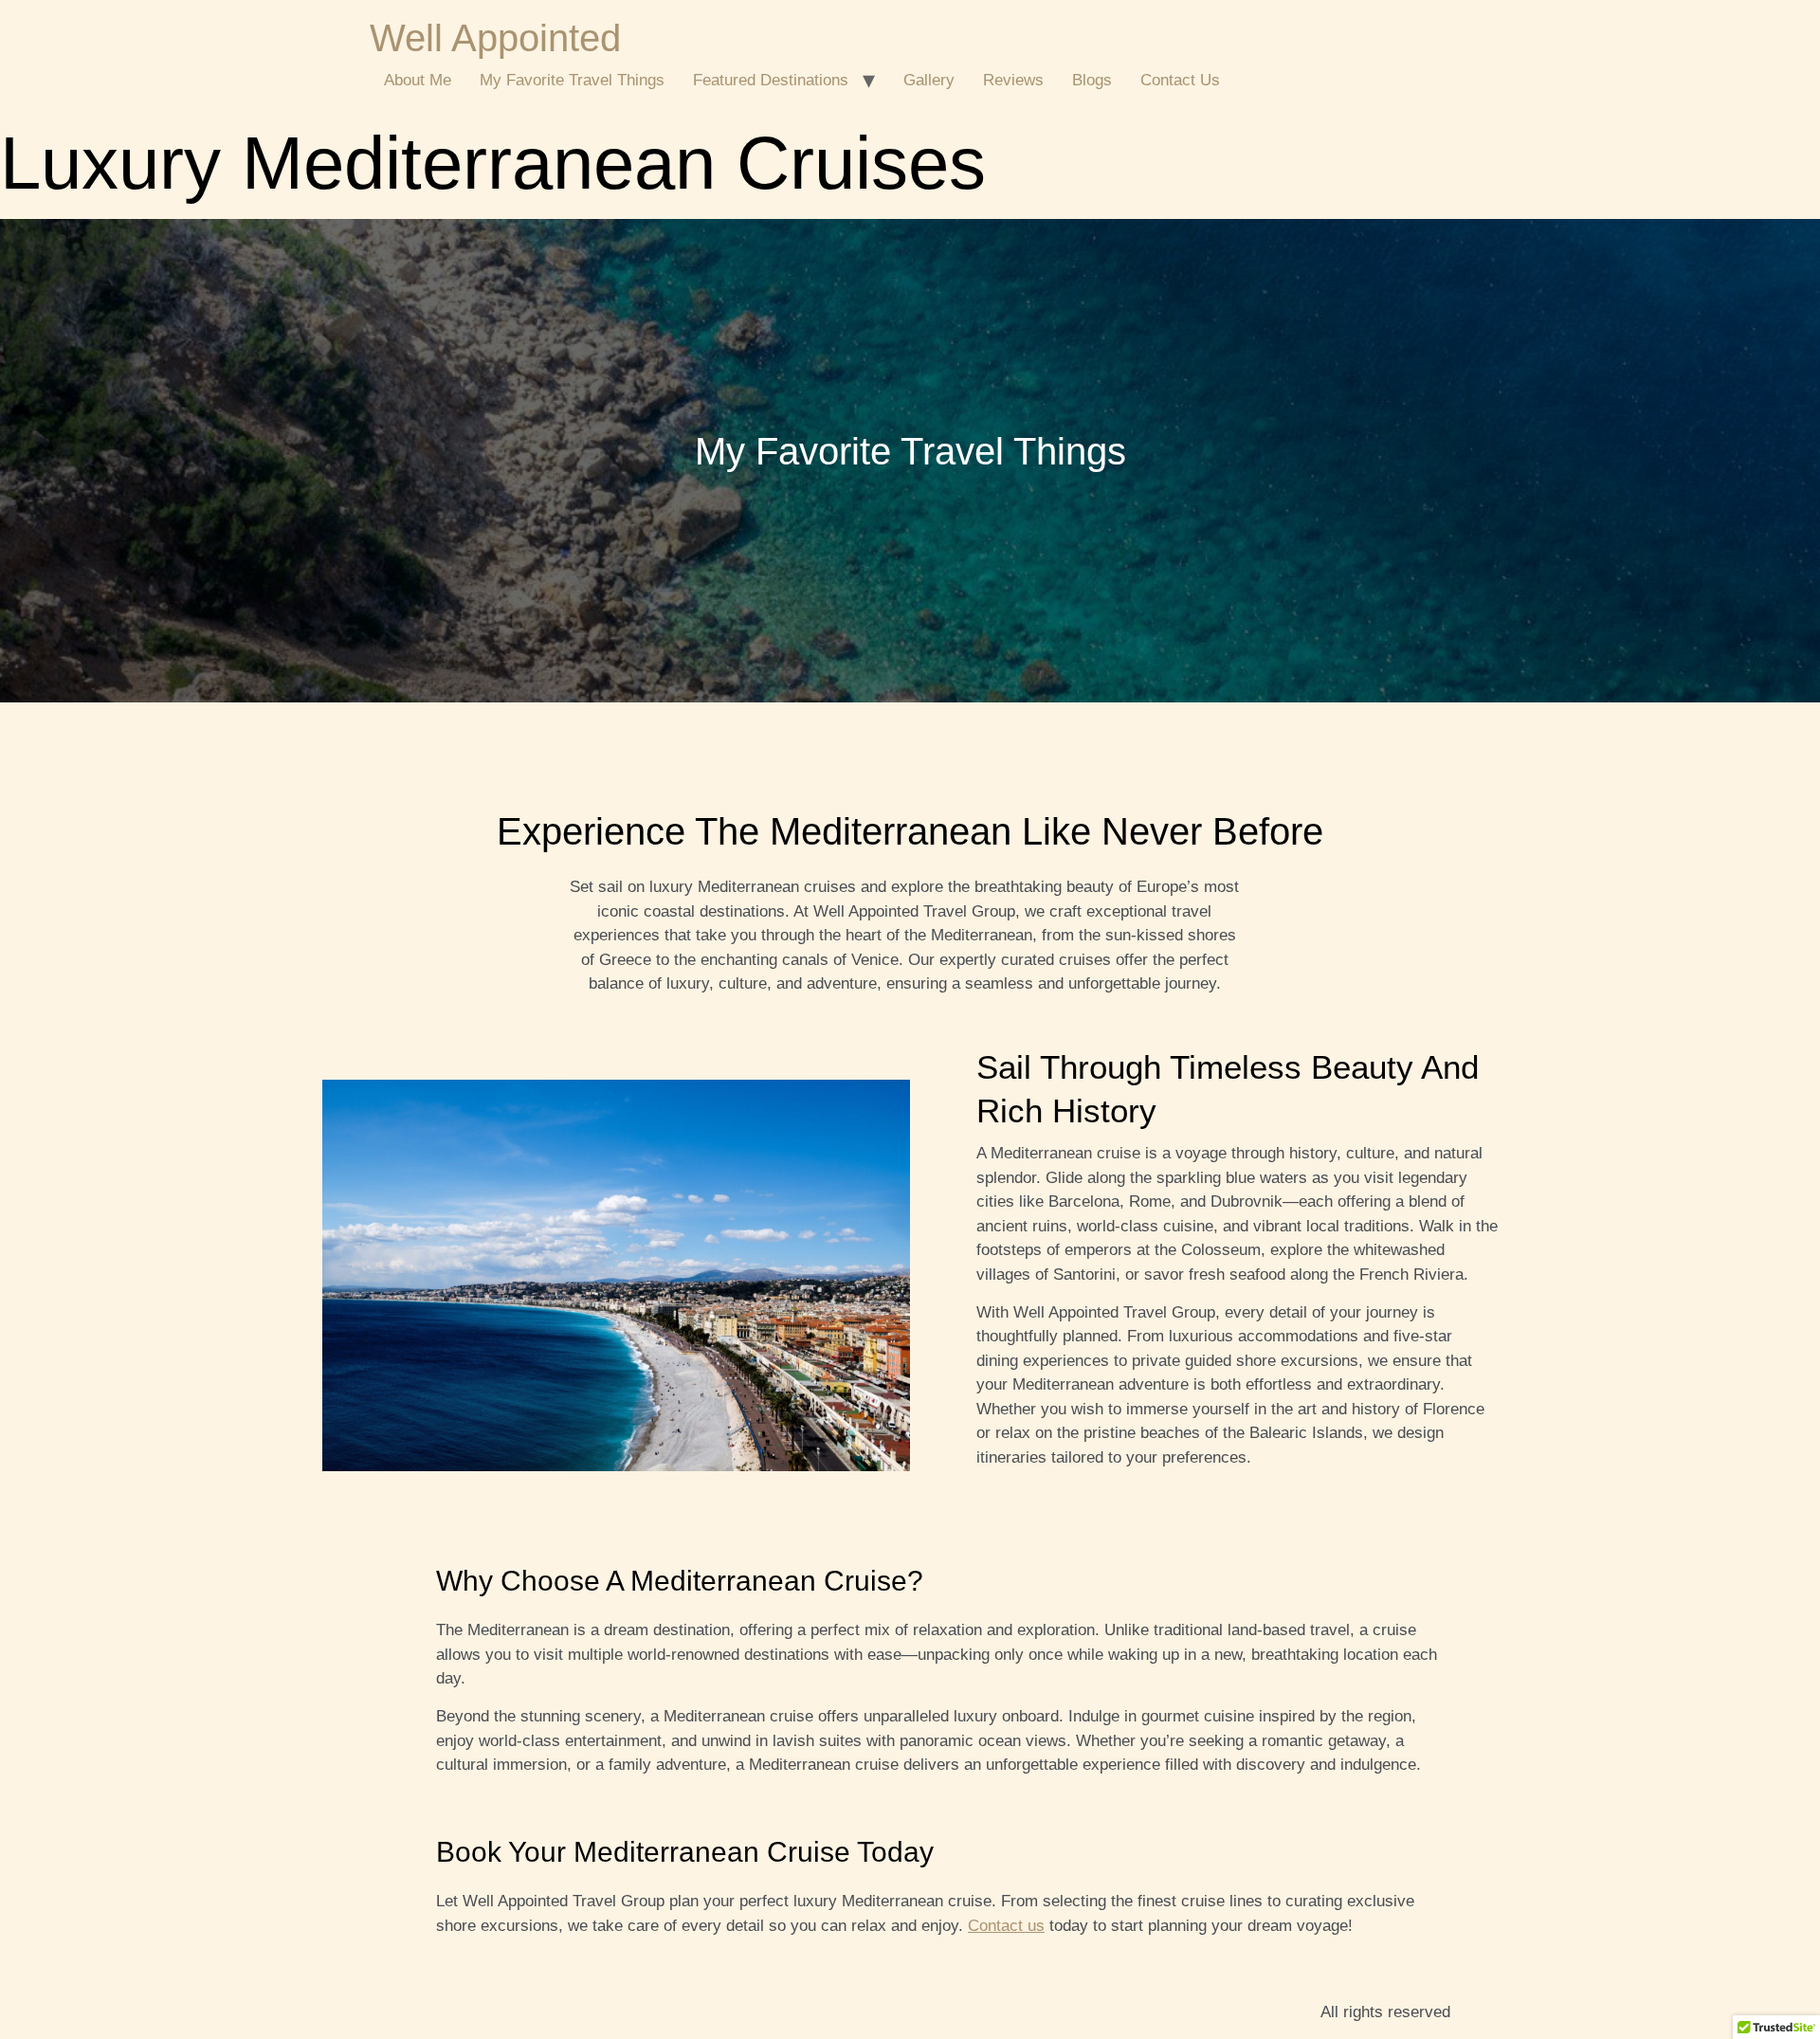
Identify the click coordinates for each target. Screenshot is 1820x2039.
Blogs (1092, 80)
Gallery (929, 80)
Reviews (1013, 80)
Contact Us (1180, 80)
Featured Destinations (771, 80)
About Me (418, 80)
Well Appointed (495, 38)
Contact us (1006, 1926)
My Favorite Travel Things (572, 80)
